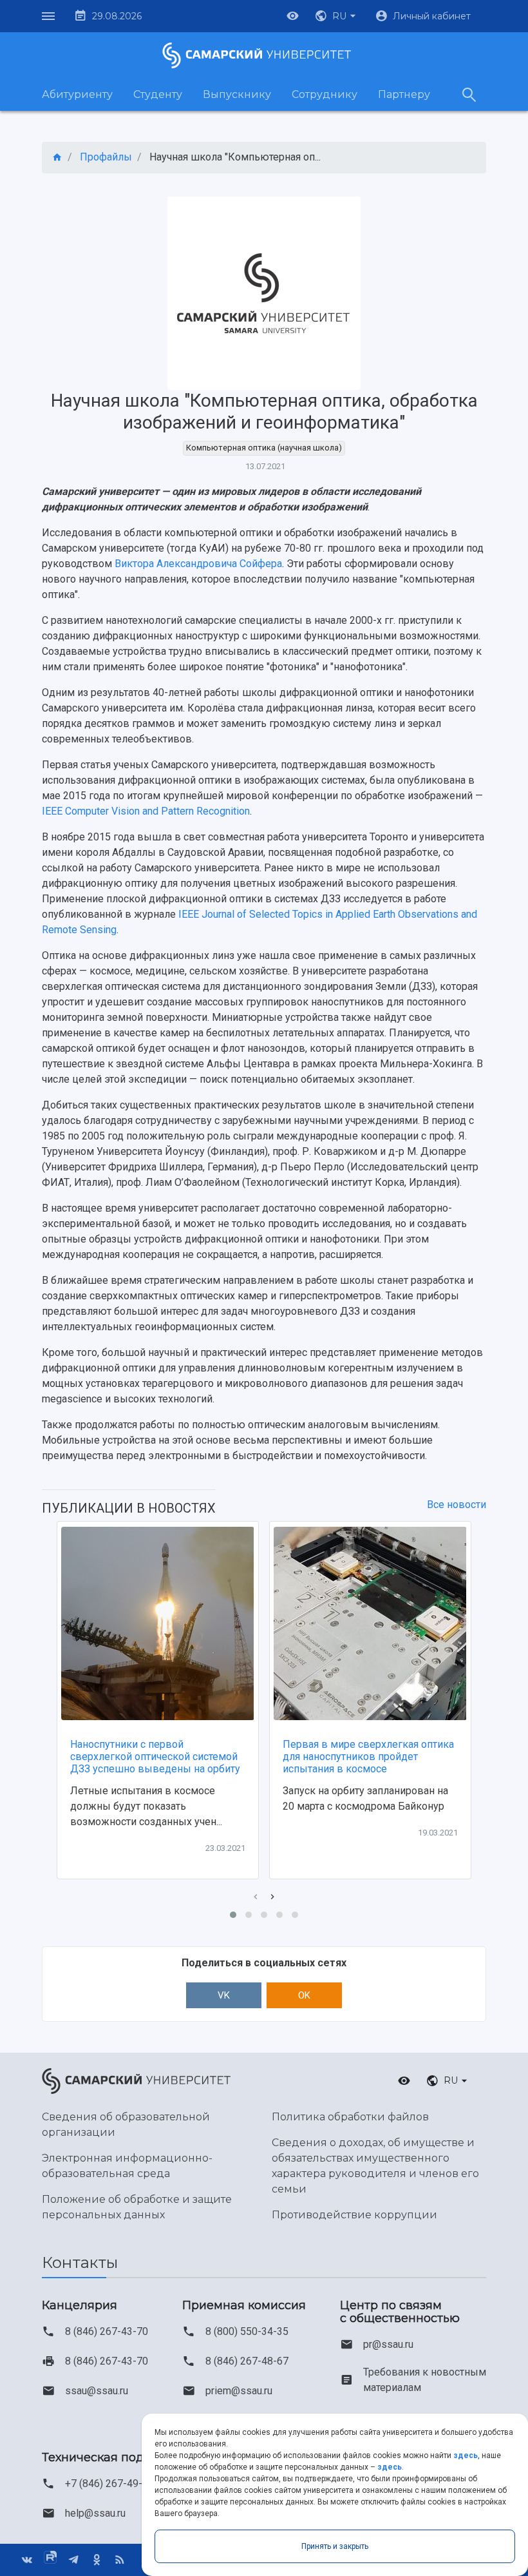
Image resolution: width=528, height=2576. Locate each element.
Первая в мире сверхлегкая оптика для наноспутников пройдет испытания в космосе (368, 1757)
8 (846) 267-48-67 (247, 2361)
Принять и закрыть (335, 2546)
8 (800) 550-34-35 (247, 2331)
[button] (337, 16)
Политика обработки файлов (350, 2117)
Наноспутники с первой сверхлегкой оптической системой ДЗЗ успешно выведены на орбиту (155, 1757)
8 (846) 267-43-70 (107, 2331)
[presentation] (256, 1897)
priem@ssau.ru (239, 2391)
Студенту (158, 94)
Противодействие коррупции (354, 2215)
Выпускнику (237, 94)
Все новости (457, 1505)
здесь (466, 2455)
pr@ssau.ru (388, 2344)
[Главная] (57, 158)
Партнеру (404, 94)
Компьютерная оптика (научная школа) (264, 448)
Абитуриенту (77, 94)
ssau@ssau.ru (97, 2391)
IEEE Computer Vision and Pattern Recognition (146, 811)
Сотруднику (325, 94)
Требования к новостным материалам (425, 2380)
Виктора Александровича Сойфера (198, 564)
